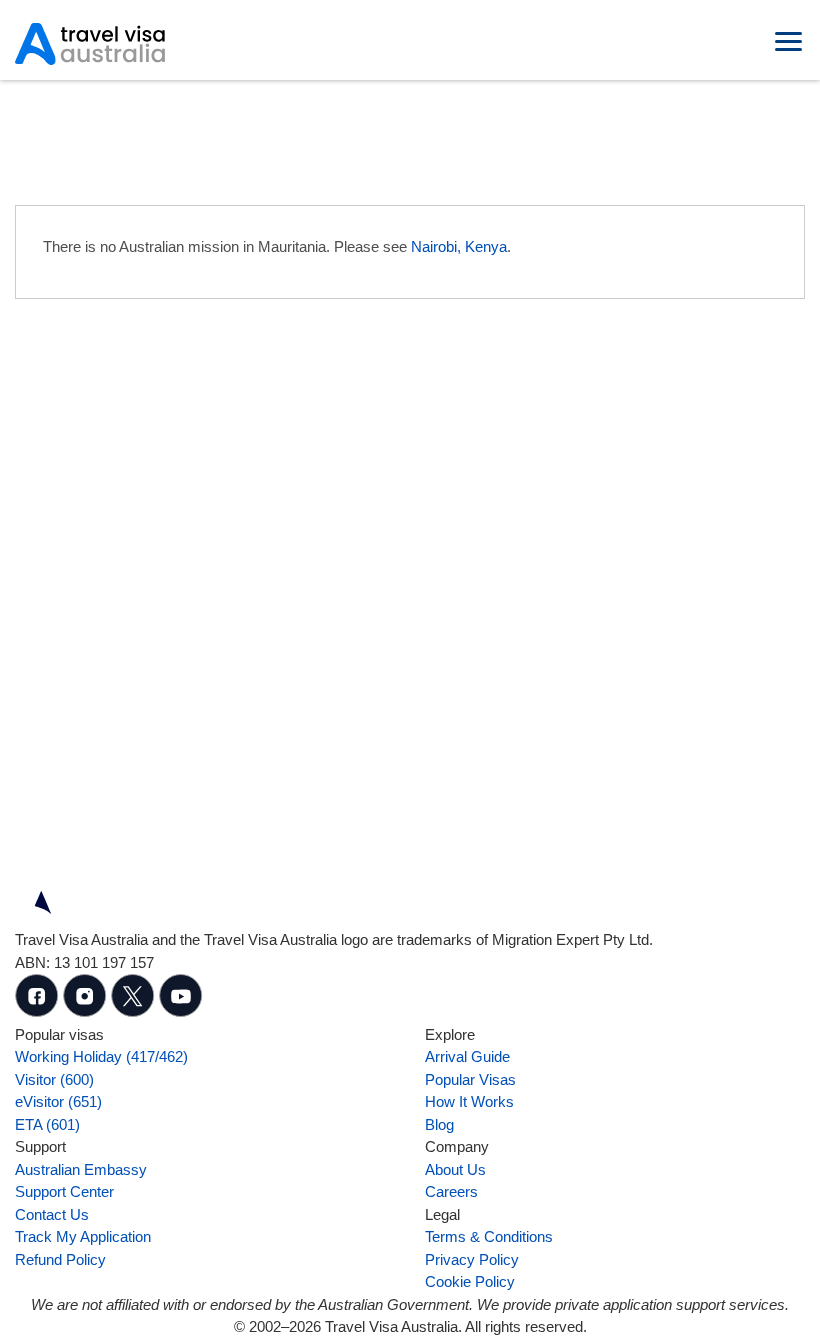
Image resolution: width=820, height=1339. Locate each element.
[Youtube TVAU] (181, 1011)
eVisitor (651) (58, 1101)
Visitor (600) (54, 1079)
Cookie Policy (470, 1281)
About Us (455, 1169)
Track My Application (83, 1236)
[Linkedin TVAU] (87, 1011)
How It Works (469, 1101)
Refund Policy (60, 1259)
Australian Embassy (81, 1169)
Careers (451, 1191)
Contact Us (52, 1214)
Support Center (64, 1191)
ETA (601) (47, 1124)
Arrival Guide (467, 1056)
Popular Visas (470, 1079)
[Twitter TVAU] (135, 1011)
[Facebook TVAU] (39, 1011)
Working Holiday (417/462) (101, 1056)
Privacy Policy (472, 1259)
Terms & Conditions (489, 1236)
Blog (439, 1124)
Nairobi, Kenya (459, 246)
